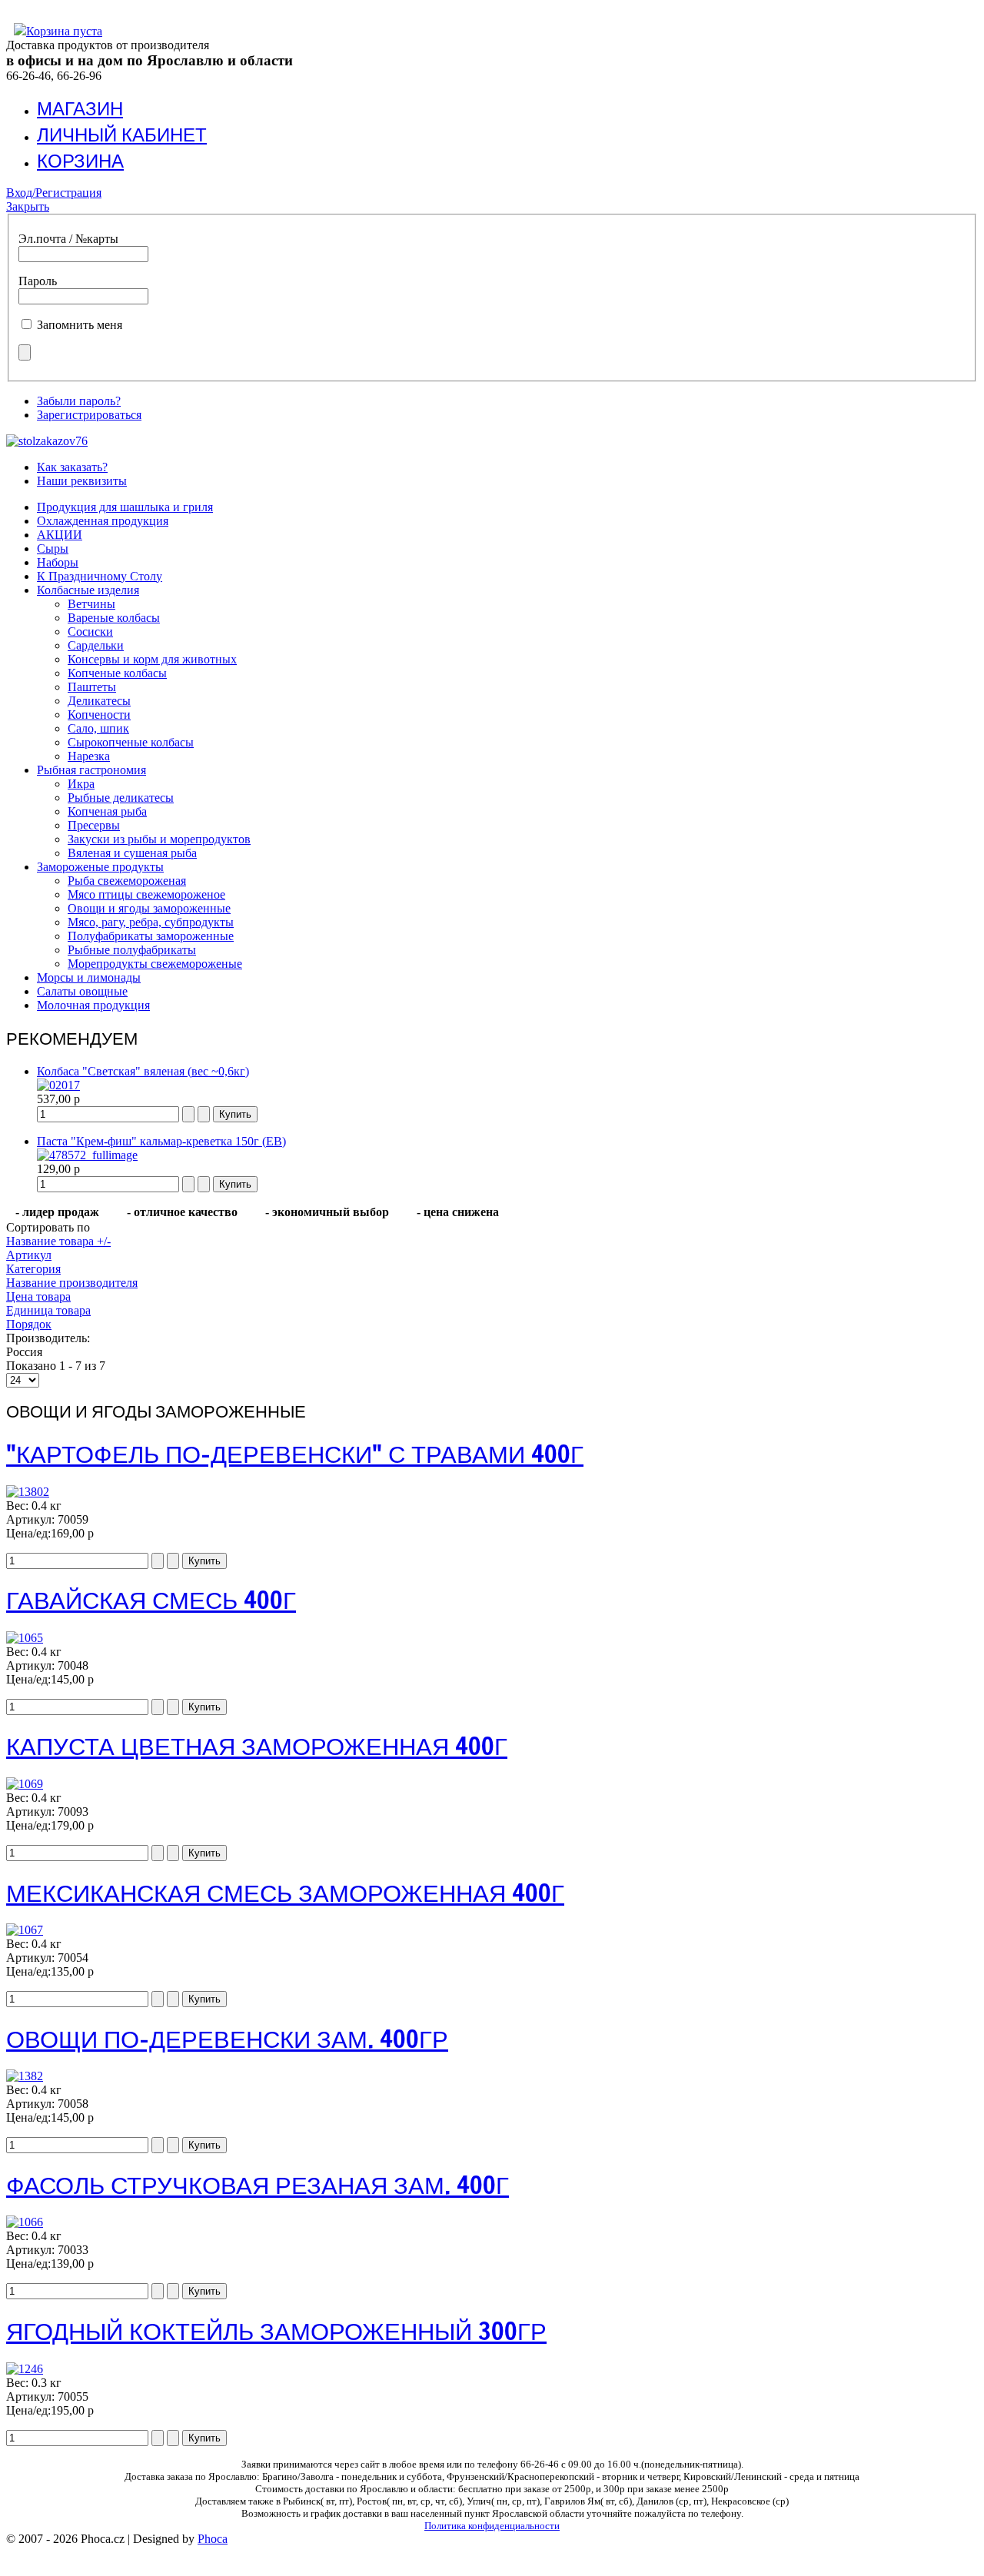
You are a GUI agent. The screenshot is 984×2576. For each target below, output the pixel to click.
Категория (33, 1269)
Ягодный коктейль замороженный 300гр (276, 2331)
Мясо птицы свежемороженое (146, 894)
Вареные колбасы (114, 618)
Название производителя (72, 1283)
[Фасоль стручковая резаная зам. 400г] (25, 2222)
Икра (81, 784)
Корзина (80, 161)
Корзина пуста (64, 31)
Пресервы (94, 825)
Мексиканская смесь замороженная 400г (285, 1893)
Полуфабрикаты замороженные (151, 936)
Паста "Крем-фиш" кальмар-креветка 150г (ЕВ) (161, 1141)
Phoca (213, 2539)
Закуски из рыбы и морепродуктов (159, 839)
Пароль (38, 281)
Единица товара (48, 1310)
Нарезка (89, 756)
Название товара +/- (58, 1241)
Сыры (53, 548)
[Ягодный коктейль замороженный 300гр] (25, 2369)
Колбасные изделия (88, 590)
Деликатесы (99, 701)
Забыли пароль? (79, 401)
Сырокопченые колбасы (131, 742)
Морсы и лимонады (89, 977)
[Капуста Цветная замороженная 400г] (25, 1784)
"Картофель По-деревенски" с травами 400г (295, 1454)
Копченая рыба (107, 811)
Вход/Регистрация (54, 193)
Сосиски (90, 632)
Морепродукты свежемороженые (155, 964)
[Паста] (87, 1155)
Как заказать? (72, 467)
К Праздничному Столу (100, 576)
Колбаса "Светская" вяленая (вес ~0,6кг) (143, 1071)
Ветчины (91, 604)
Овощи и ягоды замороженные (149, 908)
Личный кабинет (122, 135)
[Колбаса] (58, 1085)
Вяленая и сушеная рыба (132, 853)
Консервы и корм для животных (152, 659)
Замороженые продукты (100, 867)
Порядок (29, 1324)
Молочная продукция (93, 1005)
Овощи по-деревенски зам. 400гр (227, 2039)
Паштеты (92, 687)
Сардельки (96, 645)
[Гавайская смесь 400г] (25, 1638)
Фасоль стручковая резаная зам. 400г (258, 2185)
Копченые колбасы (117, 673)
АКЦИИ (60, 535)
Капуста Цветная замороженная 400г (257, 1746)
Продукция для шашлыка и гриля (125, 507)
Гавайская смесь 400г (151, 1600)
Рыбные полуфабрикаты (132, 950)
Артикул (29, 1255)
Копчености (99, 715)
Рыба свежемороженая (127, 881)
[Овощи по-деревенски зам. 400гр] (25, 2076)
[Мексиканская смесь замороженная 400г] (25, 1930)
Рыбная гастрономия (91, 770)
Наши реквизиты (82, 481)
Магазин (80, 108)
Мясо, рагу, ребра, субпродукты (151, 922)
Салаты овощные (82, 991)
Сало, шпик (98, 728)
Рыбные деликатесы (121, 798)
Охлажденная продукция (103, 521)
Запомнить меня (80, 325)
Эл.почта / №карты (68, 239)
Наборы (58, 562)
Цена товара (38, 1296)
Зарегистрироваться (89, 415)
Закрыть (28, 206)
